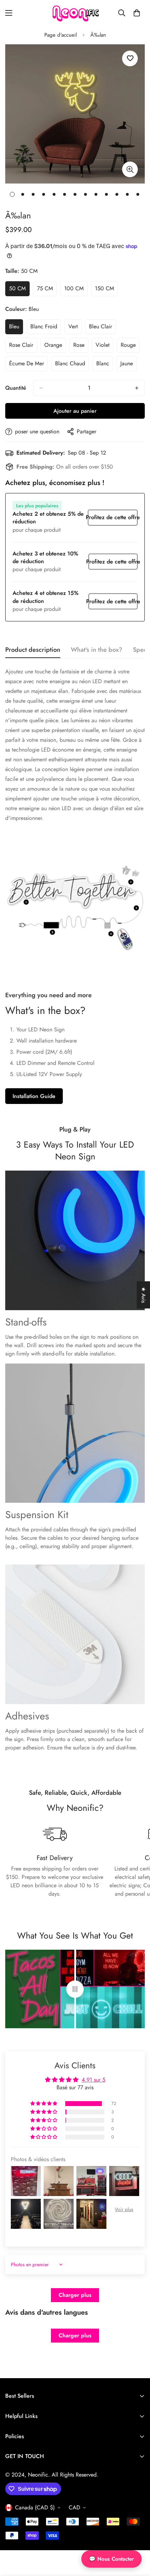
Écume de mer (28, 365)
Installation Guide (34, 1096)
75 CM (47, 290)
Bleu (16, 328)
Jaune (129, 365)
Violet (104, 347)
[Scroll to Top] (137, 2539)
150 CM (106, 290)
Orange (55, 347)
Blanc (105, 365)
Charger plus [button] (75, 2295)
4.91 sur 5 (93, 2080)
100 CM (76, 290)
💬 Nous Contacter (111, 2559)
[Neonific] (75, 13)
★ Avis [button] (144, 1295)
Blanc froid (46, 328)
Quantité (16, 388)
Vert (75, 328)
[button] (137, 13)
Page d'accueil (61, 35)
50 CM (19, 290)
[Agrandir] (130, 169)
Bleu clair (102, 328)
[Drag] (75, 1989)
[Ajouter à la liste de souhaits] (130, 58)
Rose (81, 347)
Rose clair (23, 347)
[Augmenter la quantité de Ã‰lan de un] (137, 388)
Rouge (130, 347)
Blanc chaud (72, 365)
